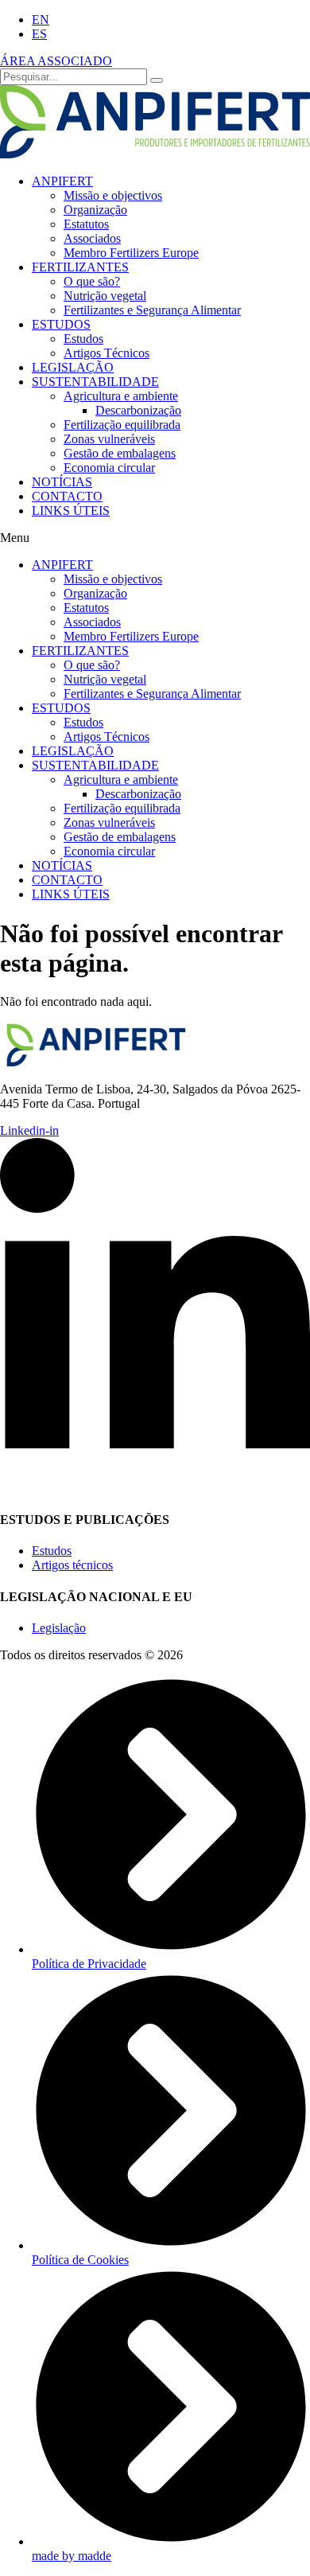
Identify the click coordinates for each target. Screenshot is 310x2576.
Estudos (83, 339)
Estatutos (86, 224)
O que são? (92, 281)
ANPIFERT (62, 181)
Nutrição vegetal (105, 296)
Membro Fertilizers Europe (131, 253)
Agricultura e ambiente (121, 396)
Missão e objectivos (113, 195)
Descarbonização (138, 410)
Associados (92, 238)
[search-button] (157, 80)
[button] (155, 538)
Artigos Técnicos (107, 353)
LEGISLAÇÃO (73, 367)
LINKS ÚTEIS (71, 511)
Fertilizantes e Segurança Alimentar (152, 310)
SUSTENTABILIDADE (95, 382)
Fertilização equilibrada (122, 425)
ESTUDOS (61, 324)
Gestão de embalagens (120, 453)
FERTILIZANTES (80, 267)
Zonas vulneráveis (109, 439)
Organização (95, 210)
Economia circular (109, 468)
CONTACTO (67, 496)
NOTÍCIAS (62, 482)
